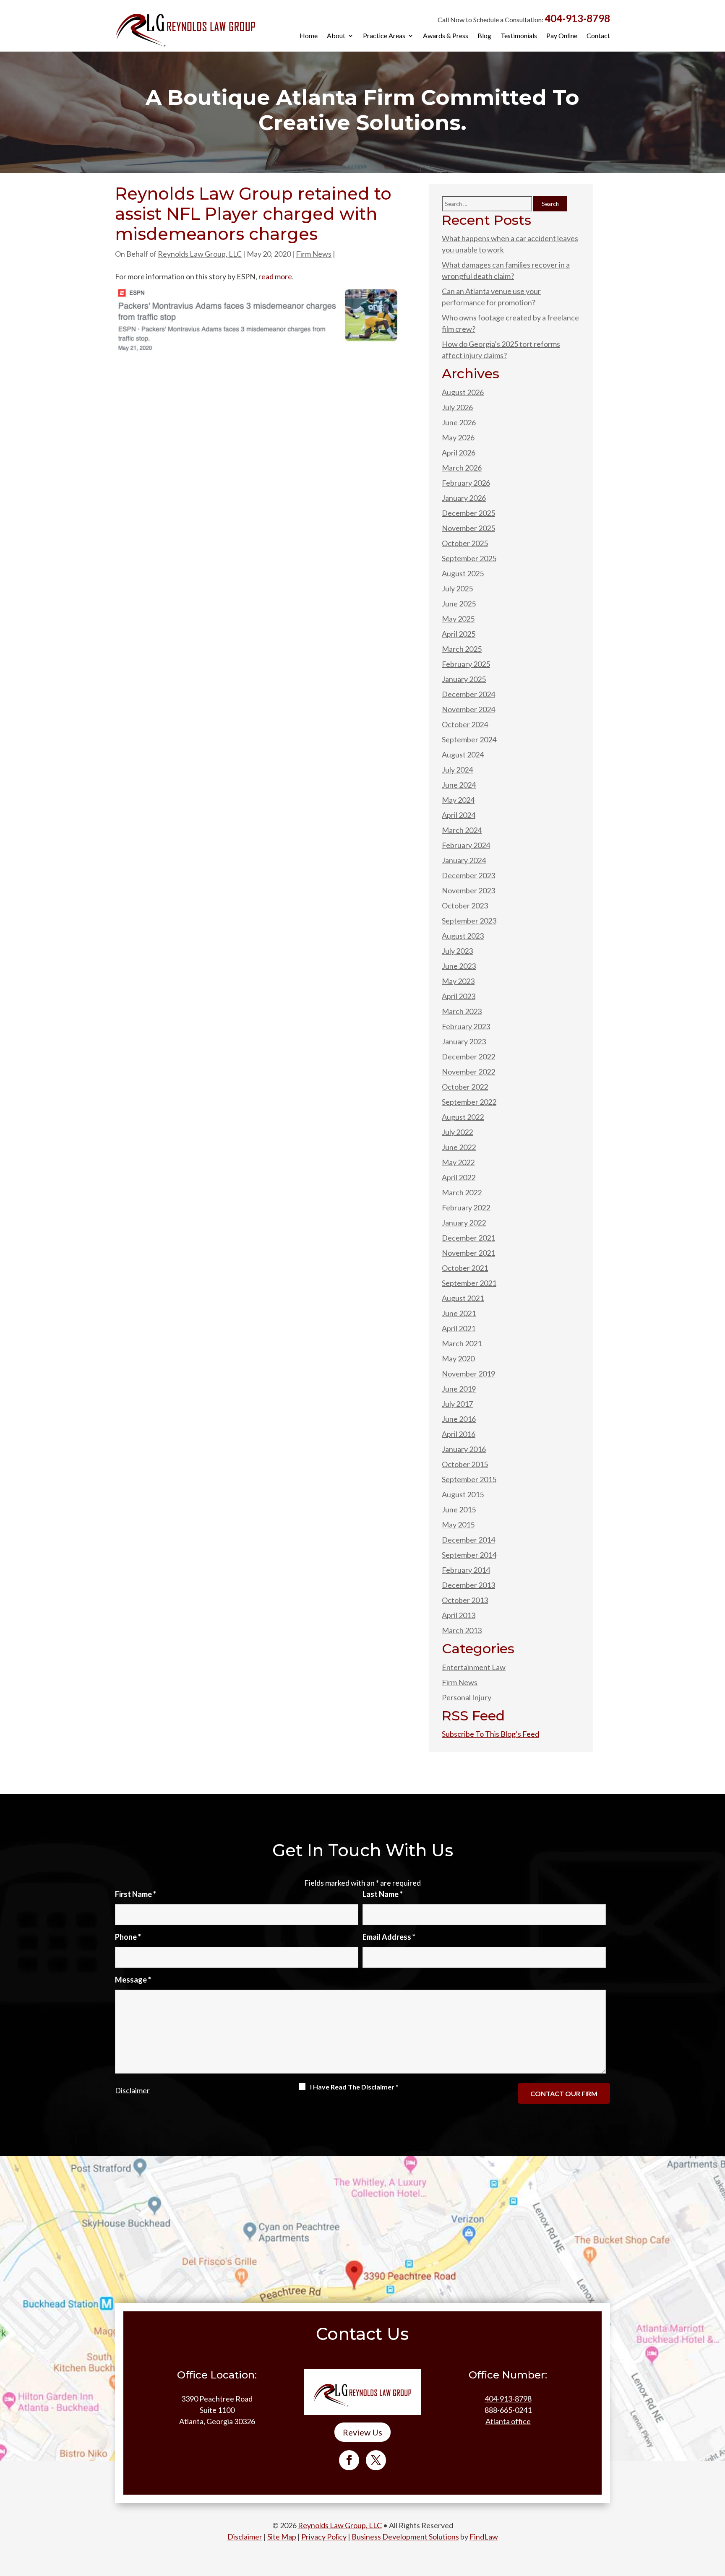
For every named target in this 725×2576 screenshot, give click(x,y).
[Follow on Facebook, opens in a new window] (349, 2460)
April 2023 (459, 996)
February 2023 (466, 1026)
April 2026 (459, 453)
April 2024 (459, 815)
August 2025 (463, 573)
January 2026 (464, 498)
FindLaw (484, 2537)
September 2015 (469, 1479)
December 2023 (468, 875)
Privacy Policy (324, 2537)
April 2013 (459, 1615)
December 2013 (468, 1585)
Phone (128, 1937)
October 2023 (465, 906)
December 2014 (468, 1540)
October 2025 (465, 543)
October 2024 (465, 724)
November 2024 (468, 709)
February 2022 (466, 1207)
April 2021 (459, 1328)
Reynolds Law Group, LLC (200, 254)
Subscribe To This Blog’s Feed (490, 1734)
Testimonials (519, 36)
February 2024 (466, 845)
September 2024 (469, 739)
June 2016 (459, 1419)
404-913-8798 (577, 18)
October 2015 (465, 1464)
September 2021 (469, 1283)
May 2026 (458, 437)
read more (275, 276)
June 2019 (459, 1389)
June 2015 (459, 1509)
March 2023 (462, 1011)
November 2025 (468, 528)
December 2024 (468, 694)
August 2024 (463, 755)
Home (309, 36)
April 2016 (459, 1434)
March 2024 (462, 830)
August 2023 (463, 936)
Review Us (362, 2432)
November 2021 (468, 1253)
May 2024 (458, 800)
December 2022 (468, 1056)
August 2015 (463, 1494)
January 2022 (464, 1223)
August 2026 (463, 392)
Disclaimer (132, 2090)
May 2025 (458, 619)
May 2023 (458, 981)
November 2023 (468, 890)
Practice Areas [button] (384, 36)
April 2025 (459, 634)
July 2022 (457, 1132)
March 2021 (462, 1343)
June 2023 (459, 966)
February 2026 (466, 483)
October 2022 (465, 1087)
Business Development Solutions (405, 2537)
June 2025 (459, 604)
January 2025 (464, 679)
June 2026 (459, 422)
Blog (484, 36)
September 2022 (469, 1102)
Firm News (314, 254)
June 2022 (459, 1147)
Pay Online (562, 36)
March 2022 (462, 1192)
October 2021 (465, 1268)
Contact (598, 36)
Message (133, 1980)
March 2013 (462, 1630)
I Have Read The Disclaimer (354, 2087)
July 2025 (457, 588)
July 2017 (457, 1404)
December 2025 (468, 513)
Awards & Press (446, 36)
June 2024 (459, 785)
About (336, 36)
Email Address (389, 1937)
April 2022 (459, 1177)
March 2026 (462, 468)
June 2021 (459, 1313)
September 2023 (469, 921)
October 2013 (465, 1600)
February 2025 (466, 664)
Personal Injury (467, 1697)
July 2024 (457, 770)
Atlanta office (508, 2421)
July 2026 (457, 407)
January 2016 (464, 1449)
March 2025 (462, 649)
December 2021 (468, 1238)
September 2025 (469, 558)
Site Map (282, 2537)
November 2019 (468, 1374)
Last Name (383, 1894)
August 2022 (463, 1117)
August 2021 (463, 1298)
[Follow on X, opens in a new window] (376, 2460)
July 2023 (457, 951)
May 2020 (458, 1358)
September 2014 (469, 1555)
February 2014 (466, 1570)
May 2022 (458, 1162)
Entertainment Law (474, 1667)
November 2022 (468, 1072)
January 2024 (464, 860)
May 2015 (458, 1525)
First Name (136, 1894)
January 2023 (464, 1041)
